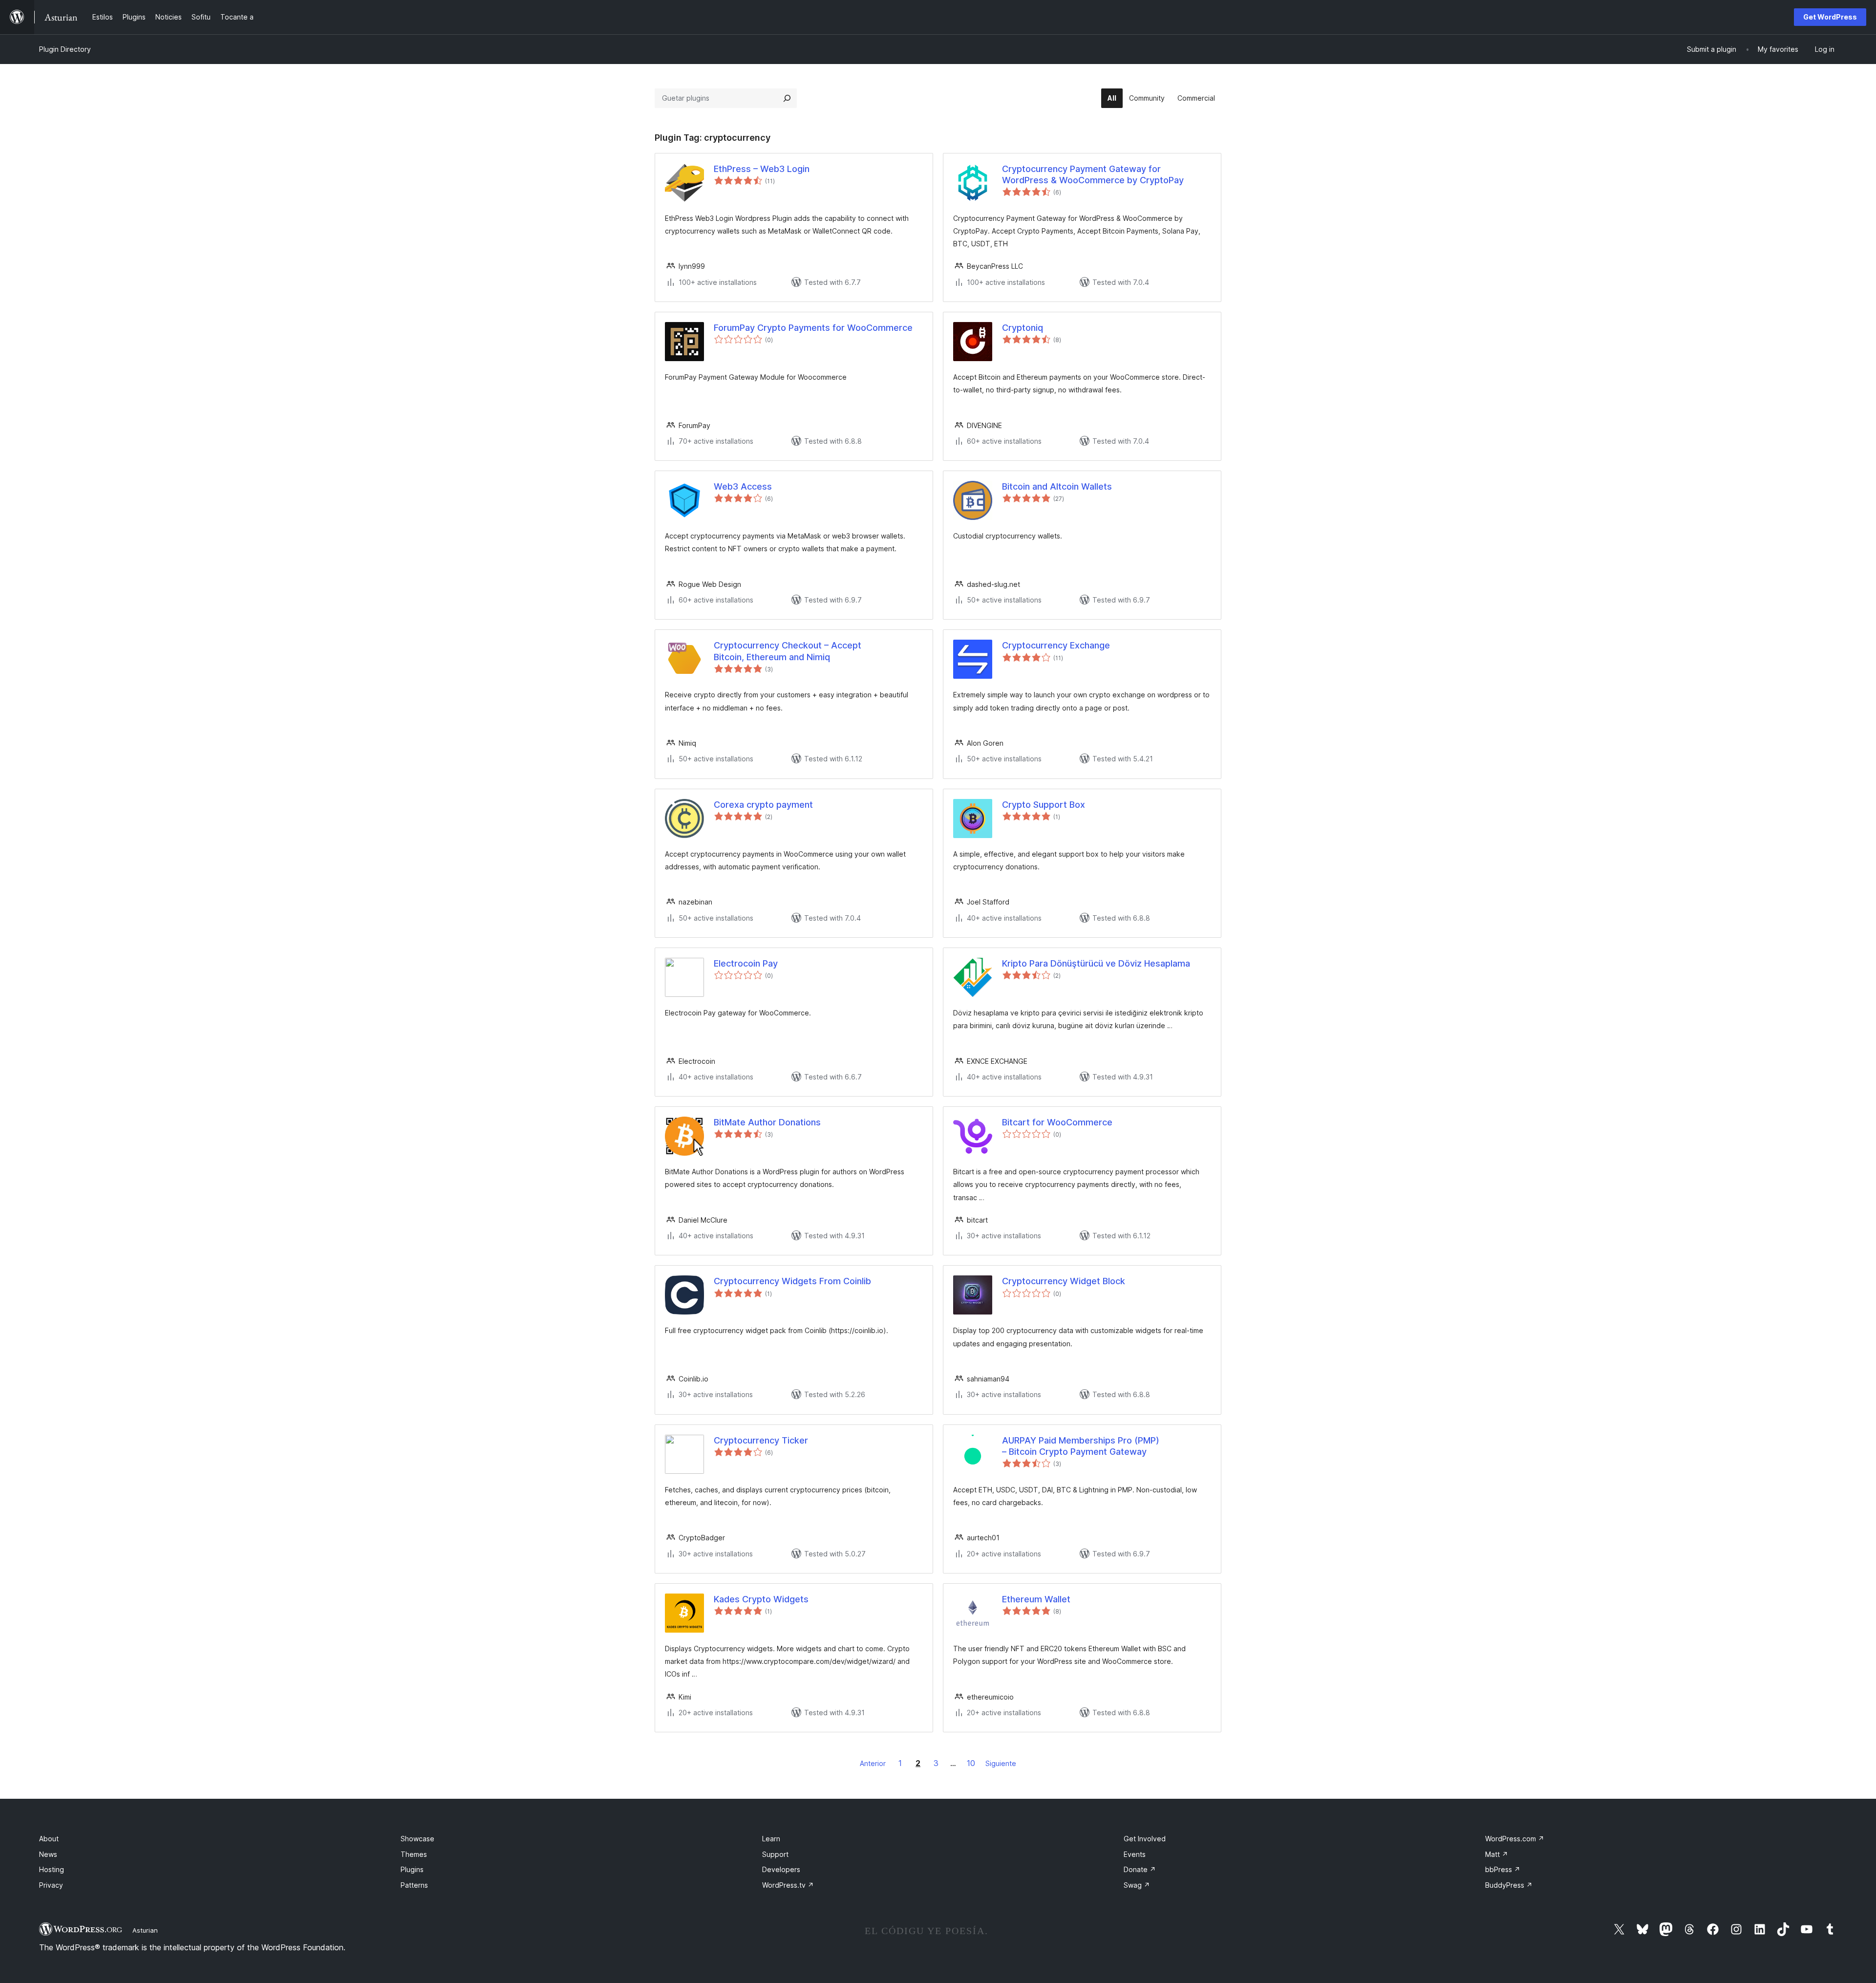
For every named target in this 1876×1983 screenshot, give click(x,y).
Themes (414, 1854)
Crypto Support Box (1044, 805)
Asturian (145, 1930)
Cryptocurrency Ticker (761, 1440)
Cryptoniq (1023, 328)
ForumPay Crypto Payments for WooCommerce (813, 328)
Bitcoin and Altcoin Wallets (1057, 486)
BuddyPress (1509, 1885)
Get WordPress (1830, 17)
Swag (1137, 1885)
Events (1135, 1854)
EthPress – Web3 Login (762, 169)
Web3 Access (743, 486)
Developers (781, 1869)
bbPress (1503, 1869)
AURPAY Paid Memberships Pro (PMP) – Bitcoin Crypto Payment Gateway (1081, 1446)
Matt (1497, 1854)
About (49, 1839)
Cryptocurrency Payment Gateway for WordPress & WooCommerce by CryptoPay (1093, 174)
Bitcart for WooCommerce (1057, 1122)
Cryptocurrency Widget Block (1064, 1281)
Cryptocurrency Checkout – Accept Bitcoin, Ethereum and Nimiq (788, 651)
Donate (1140, 1869)
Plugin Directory (65, 49)
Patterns (414, 1885)
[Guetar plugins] (787, 98)
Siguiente (1001, 1763)
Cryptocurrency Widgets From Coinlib (792, 1281)
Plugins (412, 1869)
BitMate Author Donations (767, 1122)
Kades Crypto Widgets (761, 1599)
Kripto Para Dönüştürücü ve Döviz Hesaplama (1096, 963)
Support (775, 1854)
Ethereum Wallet (1036, 1599)
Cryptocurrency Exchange (1056, 645)
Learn (771, 1839)
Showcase (417, 1839)
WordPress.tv (788, 1885)
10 (971, 1763)
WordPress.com (1515, 1839)
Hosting (52, 1869)
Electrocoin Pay (746, 963)
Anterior (873, 1763)
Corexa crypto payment (763, 805)
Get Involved (1145, 1839)
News (48, 1854)
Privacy (51, 1885)
